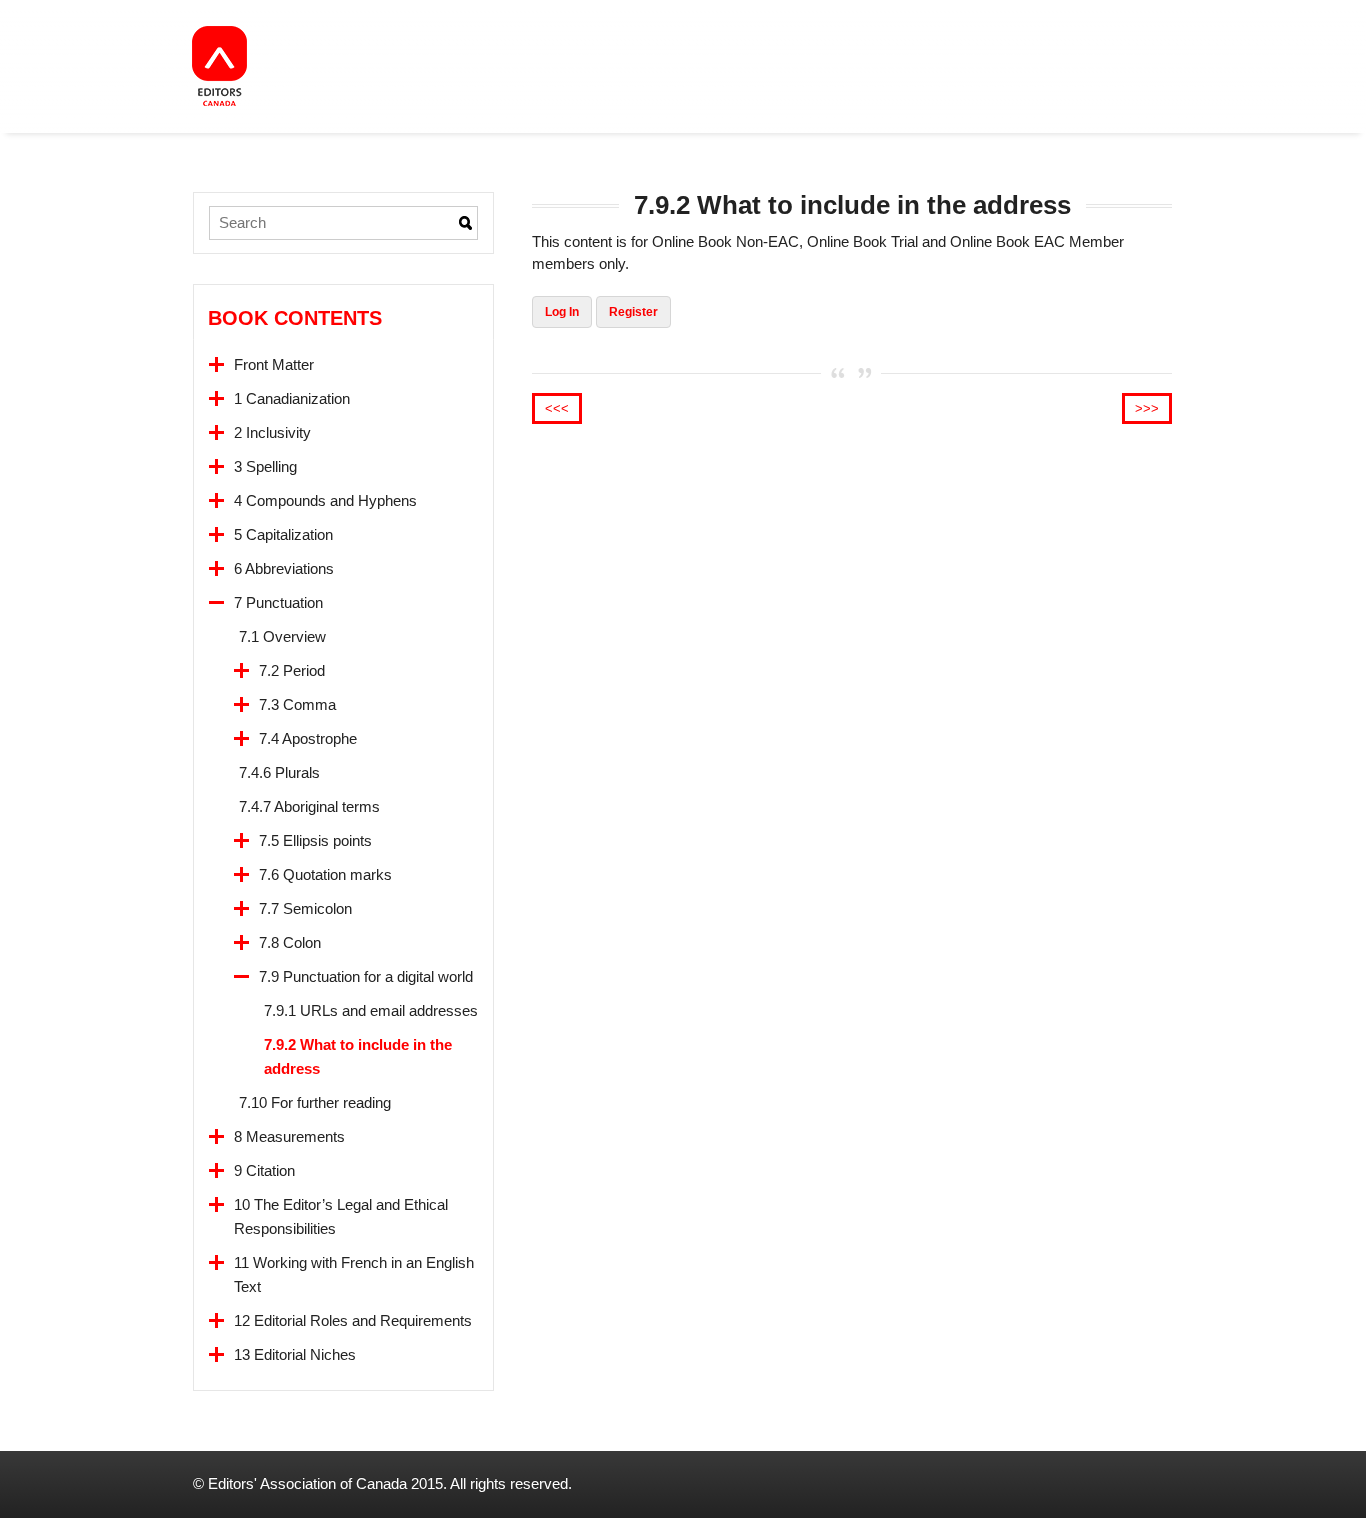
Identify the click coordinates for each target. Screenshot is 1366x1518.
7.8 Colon (290, 942)
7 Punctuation (278, 602)
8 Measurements (289, 1136)
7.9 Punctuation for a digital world (366, 976)
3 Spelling (265, 466)
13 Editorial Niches (295, 1354)
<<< (557, 408)
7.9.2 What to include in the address (358, 1056)
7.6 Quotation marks (325, 874)
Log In (562, 312)
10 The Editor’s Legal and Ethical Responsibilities (341, 1216)
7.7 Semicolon (305, 908)
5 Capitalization (283, 534)
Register (633, 312)
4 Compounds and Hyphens (325, 500)
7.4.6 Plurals (279, 772)
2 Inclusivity (272, 432)
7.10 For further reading (315, 1102)
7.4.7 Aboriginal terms (309, 806)
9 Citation (264, 1170)
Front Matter (274, 364)
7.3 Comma (297, 704)
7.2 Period (292, 670)
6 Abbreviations (284, 568)
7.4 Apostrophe (308, 738)
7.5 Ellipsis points (315, 840)
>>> (1147, 408)
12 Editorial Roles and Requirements (353, 1320)
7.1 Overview (282, 636)
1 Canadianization (292, 398)
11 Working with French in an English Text (354, 1274)
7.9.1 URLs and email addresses (371, 1010)
